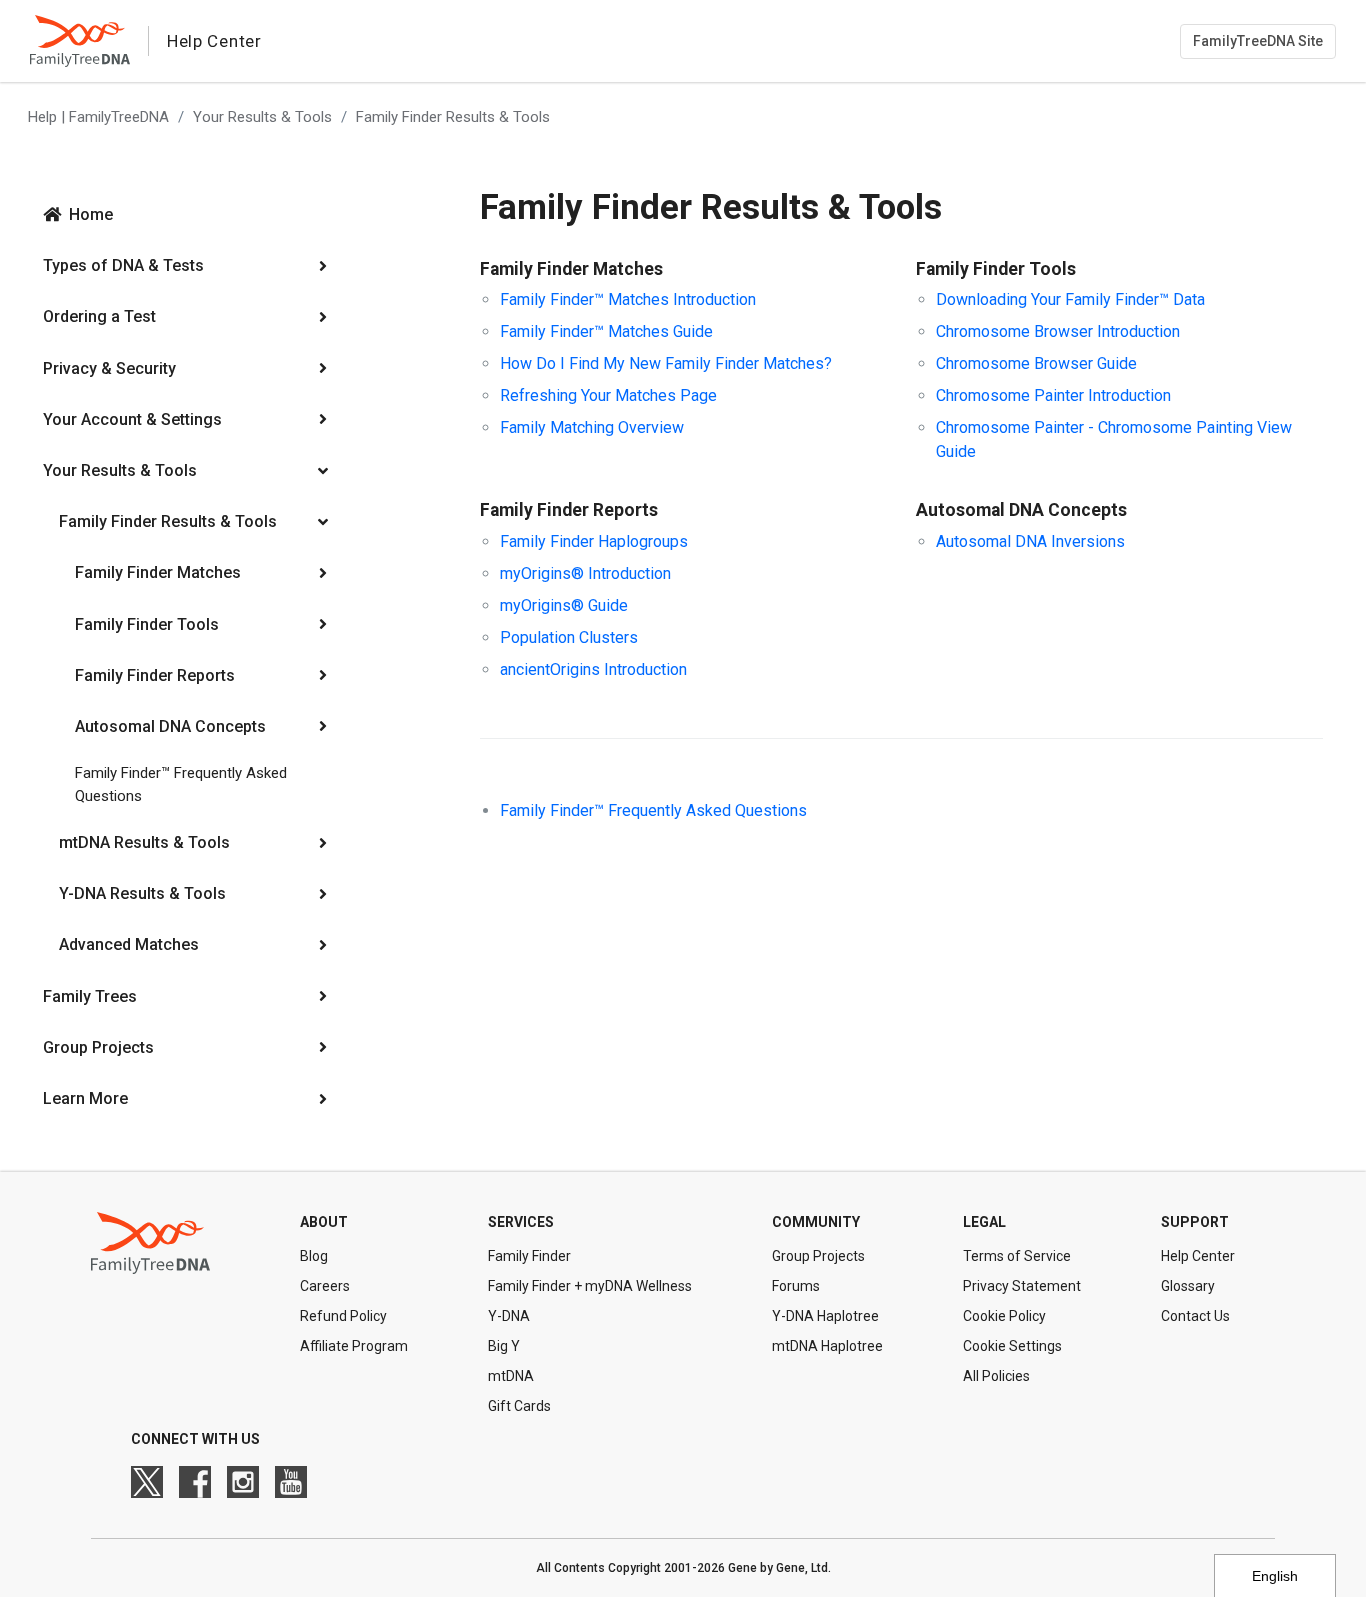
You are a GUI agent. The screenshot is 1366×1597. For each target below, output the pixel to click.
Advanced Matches (129, 944)
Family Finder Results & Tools (453, 117)
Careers (325, 1286)
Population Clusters (569, 637)
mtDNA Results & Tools (144, 842)
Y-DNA (509, 1316)
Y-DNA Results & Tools (142, 893)
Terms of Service (1017, 1256)
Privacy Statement (1022, 1286)
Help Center (1198, 1256)
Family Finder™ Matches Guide (606, 331)
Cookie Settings (1012, 1346)
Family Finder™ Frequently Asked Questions (181, 784)
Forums (796, 1286)
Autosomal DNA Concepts (170, 726)
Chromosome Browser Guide (1036, 363)
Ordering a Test (99, 316)
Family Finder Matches (158, 572)
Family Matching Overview (592, 427)
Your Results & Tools (262, 117)
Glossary (1188, 1286)
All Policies (996, 1376)
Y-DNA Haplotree (825, 1316)
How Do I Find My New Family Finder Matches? (666, 363)
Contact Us (1195, 1316)
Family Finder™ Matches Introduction (628, 299)
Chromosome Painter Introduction (1053, 395)
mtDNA (511, 1376)
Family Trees (90, 996)
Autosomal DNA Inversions (1030, 541)
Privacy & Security (109, 368)
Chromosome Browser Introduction (1058, 331)
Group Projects (98, 1047)
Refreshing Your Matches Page (608, 395)
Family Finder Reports (155, 675)
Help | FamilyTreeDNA (98, 117)
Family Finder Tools (147, 624)
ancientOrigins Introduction (593, 669)
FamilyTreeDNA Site (1258, 41)
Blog (314, 1256)
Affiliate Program (354, 1346)
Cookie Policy (1004, 1316)
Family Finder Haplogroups (594, 541)
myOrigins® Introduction (585, 573)
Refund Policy (343, 1316)
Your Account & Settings (132, 419)
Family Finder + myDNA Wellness (590, 1286)
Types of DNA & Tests (123, 265)
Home (91, 214)
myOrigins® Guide (564, 605)
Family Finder (529, 1256)
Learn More (85, 1098)
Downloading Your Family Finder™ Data (1070, 299)
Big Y (504, 1346)
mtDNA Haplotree (827, 1346)
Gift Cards (519, 1406)
